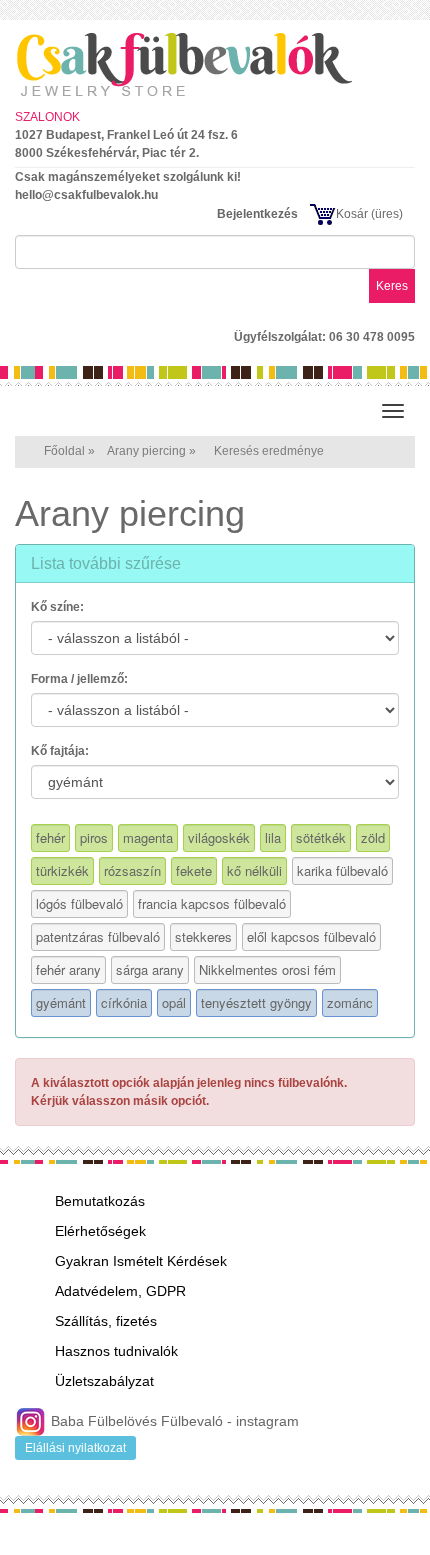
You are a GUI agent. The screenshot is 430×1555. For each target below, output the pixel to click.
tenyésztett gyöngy (256, 1002)
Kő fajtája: (60, 751)
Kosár (352, 214)
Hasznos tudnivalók (116, 1351)
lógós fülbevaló (79, 903)
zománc (350, 1002)
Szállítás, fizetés (106, 1321)
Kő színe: (57, 607)
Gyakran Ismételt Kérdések (141, 1261)
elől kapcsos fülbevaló (311, 936)
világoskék (219, 837)
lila (273, 837)
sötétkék (321, 837)
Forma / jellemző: (79, 679)
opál (174, 1002)
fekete (194, 870)
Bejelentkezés (257, 214)
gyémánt (61, 1002)
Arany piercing (146, 451)
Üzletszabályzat (104, 1381)
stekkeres (203, 936)
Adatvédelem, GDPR (120, 1291)
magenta (148, 837)
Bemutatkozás (100, 1201)
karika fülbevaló (342, 870)
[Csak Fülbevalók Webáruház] (215, 64)
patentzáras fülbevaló (98, 936)
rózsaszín (132, 870)
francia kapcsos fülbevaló (212, 903)
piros (94, 837)
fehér (50, 837)
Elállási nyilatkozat (75, 1448)
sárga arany (150, 969)
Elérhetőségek (100, 1231)
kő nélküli (254, 870)
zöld (373, 837)
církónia (124, 1002)
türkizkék (62, 870)
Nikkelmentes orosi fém (267, 969)
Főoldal (64, 451)
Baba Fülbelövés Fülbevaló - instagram (173, 1421)
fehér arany (68, 969)
